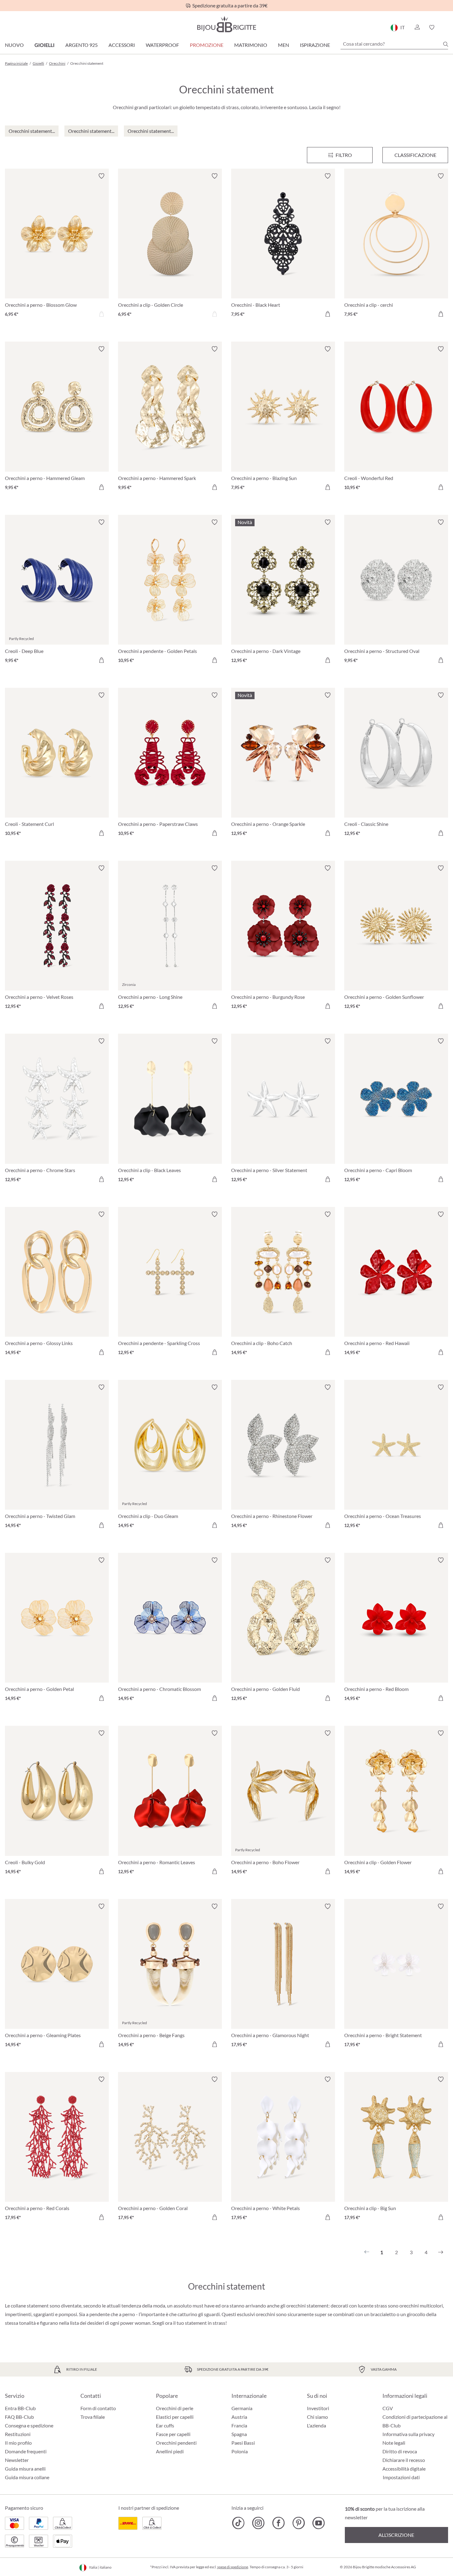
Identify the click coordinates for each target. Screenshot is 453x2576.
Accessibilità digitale (404, 2469)
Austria (239, 2417)
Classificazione (415, 155)
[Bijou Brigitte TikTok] (238, 2523)
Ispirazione (315, 45)
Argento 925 (82, 45)
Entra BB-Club (20, 2408)
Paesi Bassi (243, 2443)
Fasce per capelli (173, 2434)
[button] (417, 27)
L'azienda (316, 2425)
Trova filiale (93, 2417)
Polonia (240, 2451)
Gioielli (45, 45)
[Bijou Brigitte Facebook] (278, 2523)
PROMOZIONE (207, 45)
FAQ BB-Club (19, 2417)
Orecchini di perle (175, 2408)
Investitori (318, 2408)
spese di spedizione (233, 2567)
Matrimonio (251, 45)
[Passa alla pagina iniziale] (226, 24)
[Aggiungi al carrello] (328, 314)
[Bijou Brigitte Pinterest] (298, 2523)
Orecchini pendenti (176, 2443)
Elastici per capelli (175, 2417)
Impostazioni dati (401, 2477)
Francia (239, 2425)
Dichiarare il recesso (404, 2460)
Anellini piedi (170, 2451)
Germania (242, 2408)
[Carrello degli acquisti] (446, 27)
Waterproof (162, 45)
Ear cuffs (165, 2425)
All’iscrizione (396, 2535)
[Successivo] (441, 2252)
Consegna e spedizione (29, 2425)
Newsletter (17, 2460)
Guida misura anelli (25, 2469)
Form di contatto (98, 2408)
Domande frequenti (26, 2451)
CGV (388, 2408)
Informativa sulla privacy (408, 2434)
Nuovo (14, 45)
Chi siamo (317, 2417)
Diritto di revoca (400, 2451)
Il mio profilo (18, 2443)
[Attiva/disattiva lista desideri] (101, 176)
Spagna (239, 2434)
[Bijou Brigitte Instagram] (258, 2523)
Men (284, 45)
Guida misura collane (27, 2477)
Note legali (394, 2443)
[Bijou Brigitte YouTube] (318, 2523)
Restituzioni (18, 2434)
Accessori (122, 45)
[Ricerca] (446, 44)
